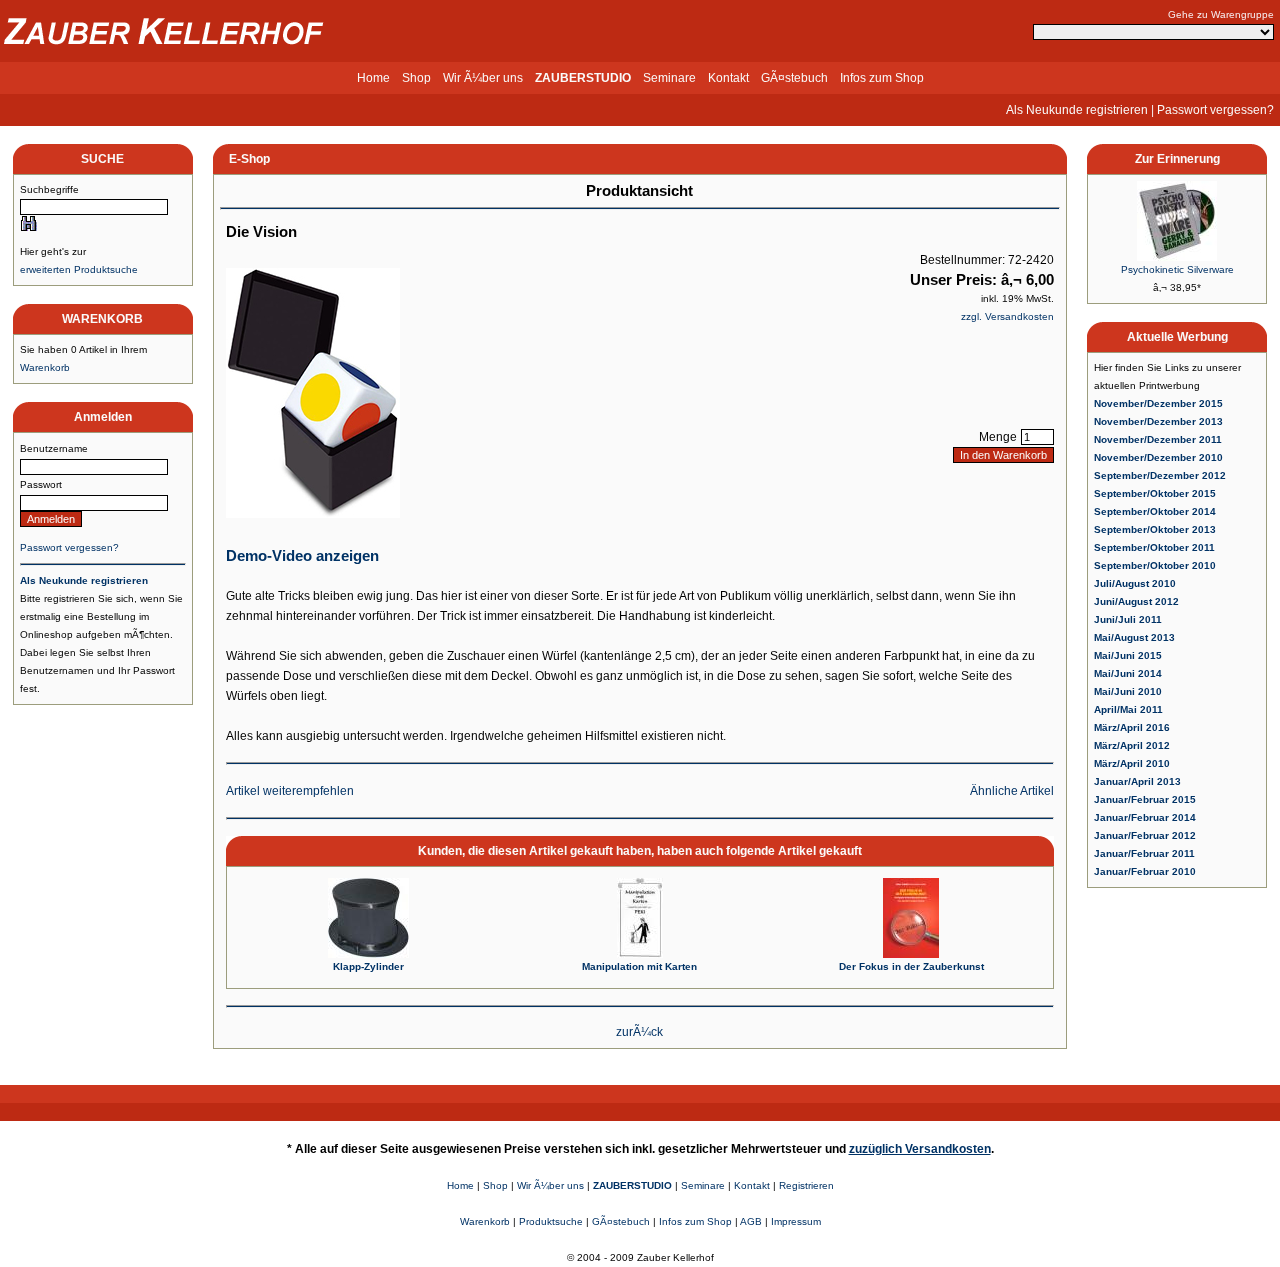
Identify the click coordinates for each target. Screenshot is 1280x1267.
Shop (416, 78)
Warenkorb (45, 367)
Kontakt (728, 78)
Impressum (796, 1221)
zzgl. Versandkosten (1007, 316)
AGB (751, 1221)
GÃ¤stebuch (794, 78)
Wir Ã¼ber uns (483, 78)
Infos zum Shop (882, 78)
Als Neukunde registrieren (1077, 110)
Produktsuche (551, 1221)
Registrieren (806, 1185)
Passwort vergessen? (1215, 110)
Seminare (669, 78)
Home (373, 78)
